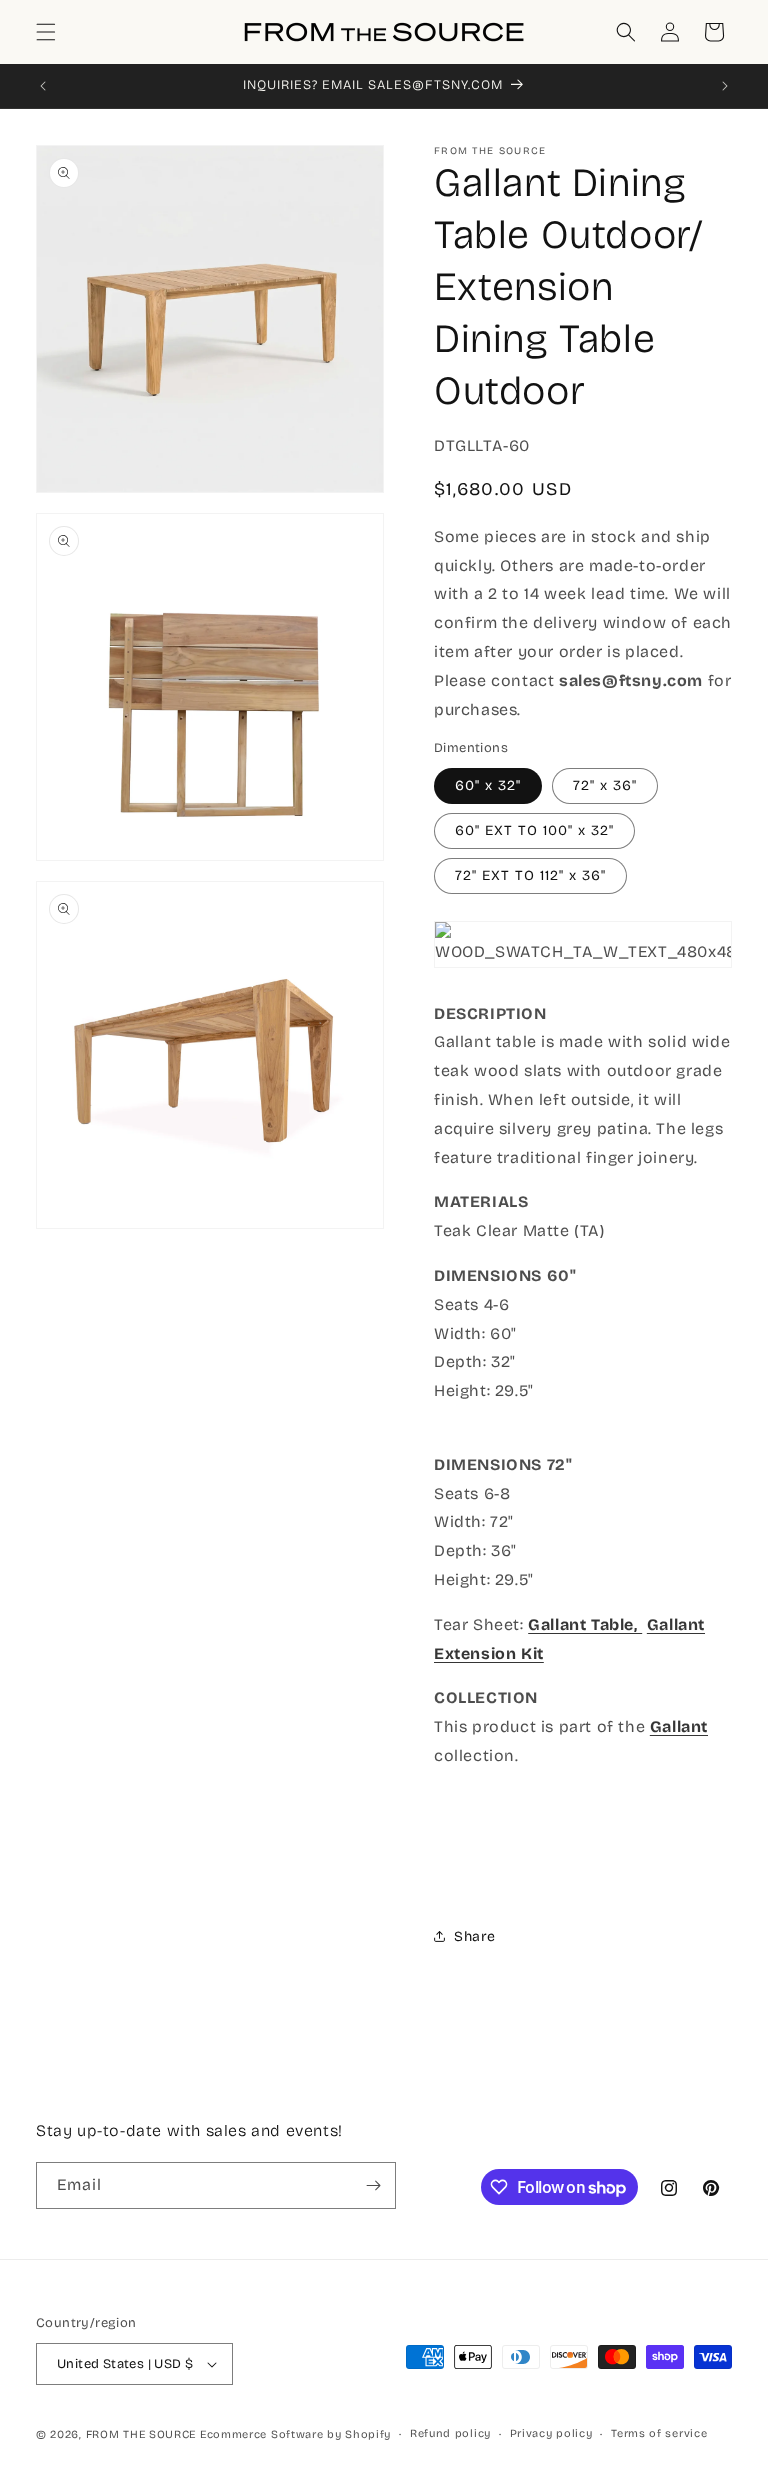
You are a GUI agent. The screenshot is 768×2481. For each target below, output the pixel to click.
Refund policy (450, 2433)
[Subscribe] (373, 2185)
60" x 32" (488, 785)
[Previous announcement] (43, 86)
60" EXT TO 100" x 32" (534, 830)
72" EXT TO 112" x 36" (530, 875)
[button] (46, 32)
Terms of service (659, 2433)
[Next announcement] (725, 86)
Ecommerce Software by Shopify (295, 2434)
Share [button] (475, 1936)
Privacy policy (551, 2433)
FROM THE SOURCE (141, 2434)
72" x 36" (605, 785)
